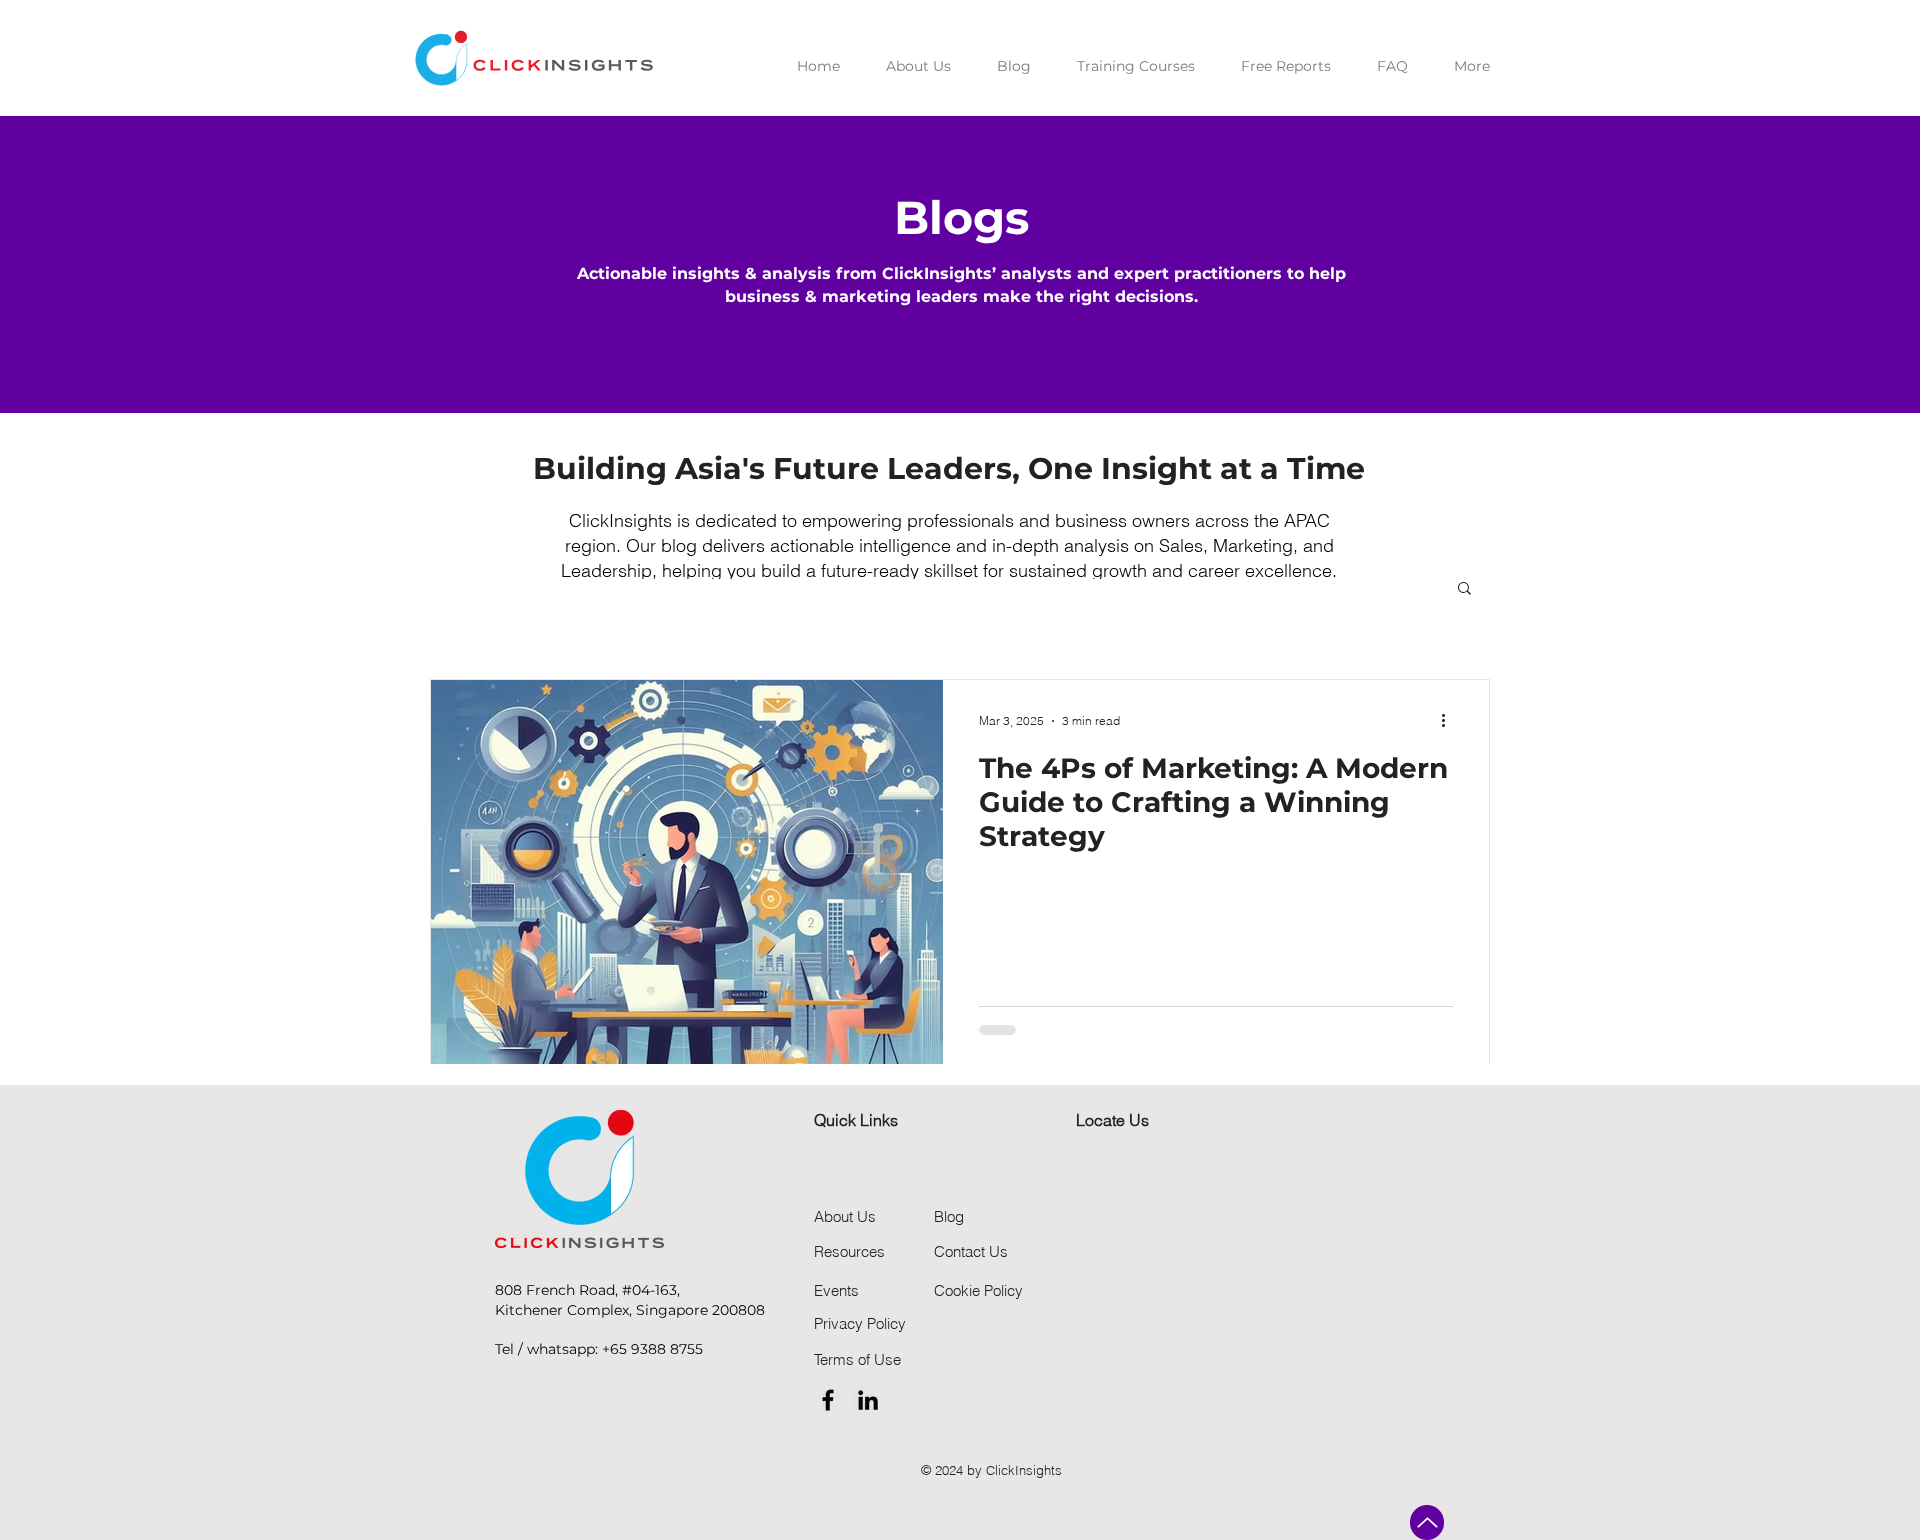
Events (836, 1290)
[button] (1464, 589)
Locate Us (1112, 1120)
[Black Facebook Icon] (828, 1400)
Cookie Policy (978, 1290)
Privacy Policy (860, 1323)
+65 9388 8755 (652, 1349)
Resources (849, 1251)
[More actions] (1450, 721)
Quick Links (856, 1120)
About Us (845, 1216)
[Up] (1427, 1522)
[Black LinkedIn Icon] (868, 1400)
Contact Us (971, 1251)
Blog (949, 1216)
